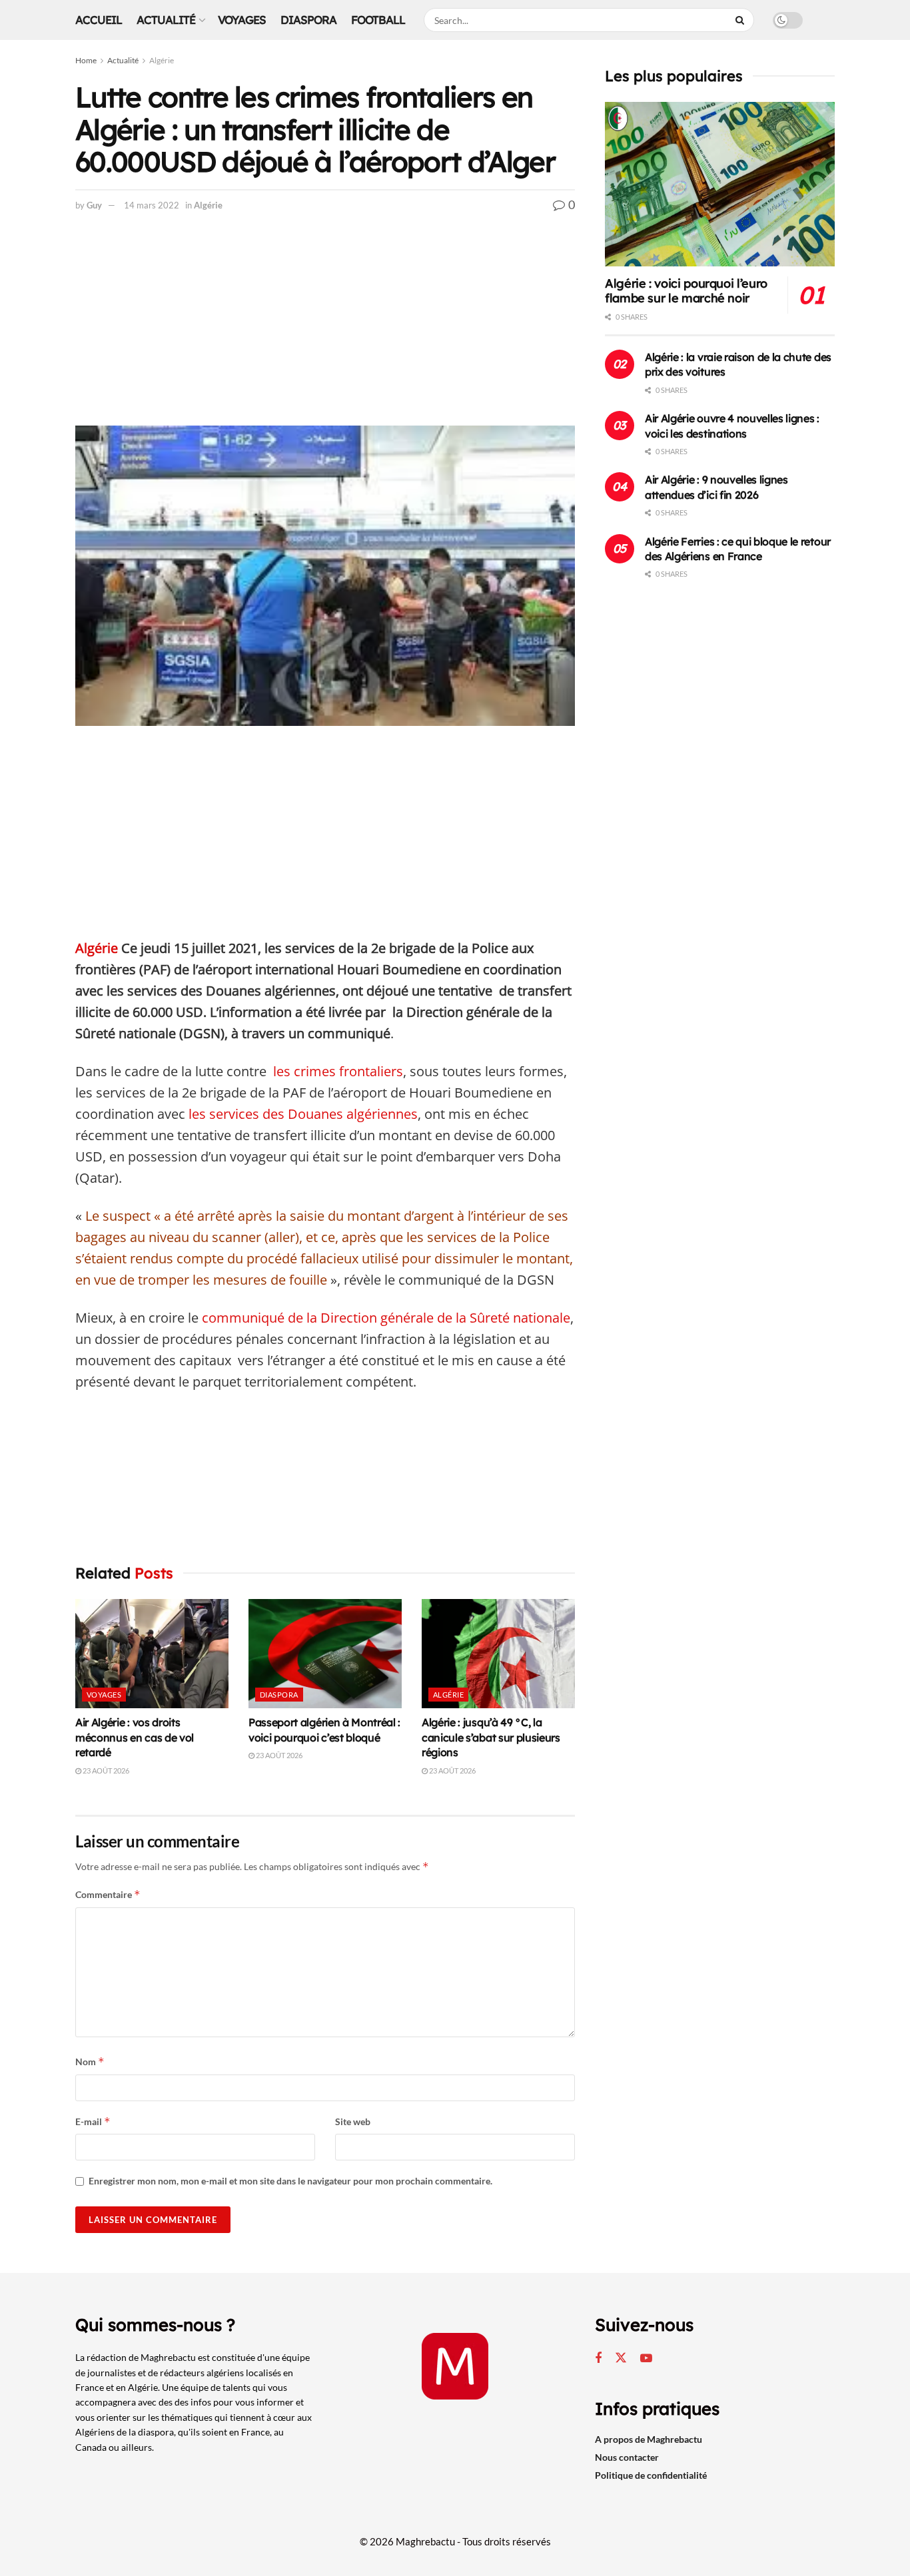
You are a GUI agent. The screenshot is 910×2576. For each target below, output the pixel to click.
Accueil (99, 20)
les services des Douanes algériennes (303, 1114)
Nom (90, 2062)
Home (86, 60)
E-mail (93, 2121)
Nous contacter (627, 2457)
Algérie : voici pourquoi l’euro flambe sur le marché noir (686, 291)
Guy (94, 205)
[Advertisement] (325, 327)
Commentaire (108, 1894)
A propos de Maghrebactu (649, 2439)
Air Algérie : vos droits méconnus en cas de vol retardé (135, 1737)
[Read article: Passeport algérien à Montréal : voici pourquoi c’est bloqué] (325, 1654)
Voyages (242, 20)
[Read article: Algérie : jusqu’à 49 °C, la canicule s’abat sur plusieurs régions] (498, 1654)
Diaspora (308, 20)
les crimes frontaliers (338, 1071)
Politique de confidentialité (651, 2475)
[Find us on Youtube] (646, 2359)
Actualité (166, 20)
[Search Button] (741, 20)
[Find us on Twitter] (621, 2358)
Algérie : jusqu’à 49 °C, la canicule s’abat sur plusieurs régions (491, 1737)
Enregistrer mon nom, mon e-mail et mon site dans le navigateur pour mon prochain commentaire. (290, 2181)
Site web (353, 2121)
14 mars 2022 (152, 205)
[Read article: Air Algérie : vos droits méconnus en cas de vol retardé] (152, 1654)
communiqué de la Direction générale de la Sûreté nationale (386, 1318)
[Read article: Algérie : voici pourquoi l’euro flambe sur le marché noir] (720, 184)
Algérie (162, 60)
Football (378, 20)
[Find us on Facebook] (598, 2359)
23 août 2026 (105, 1771)
